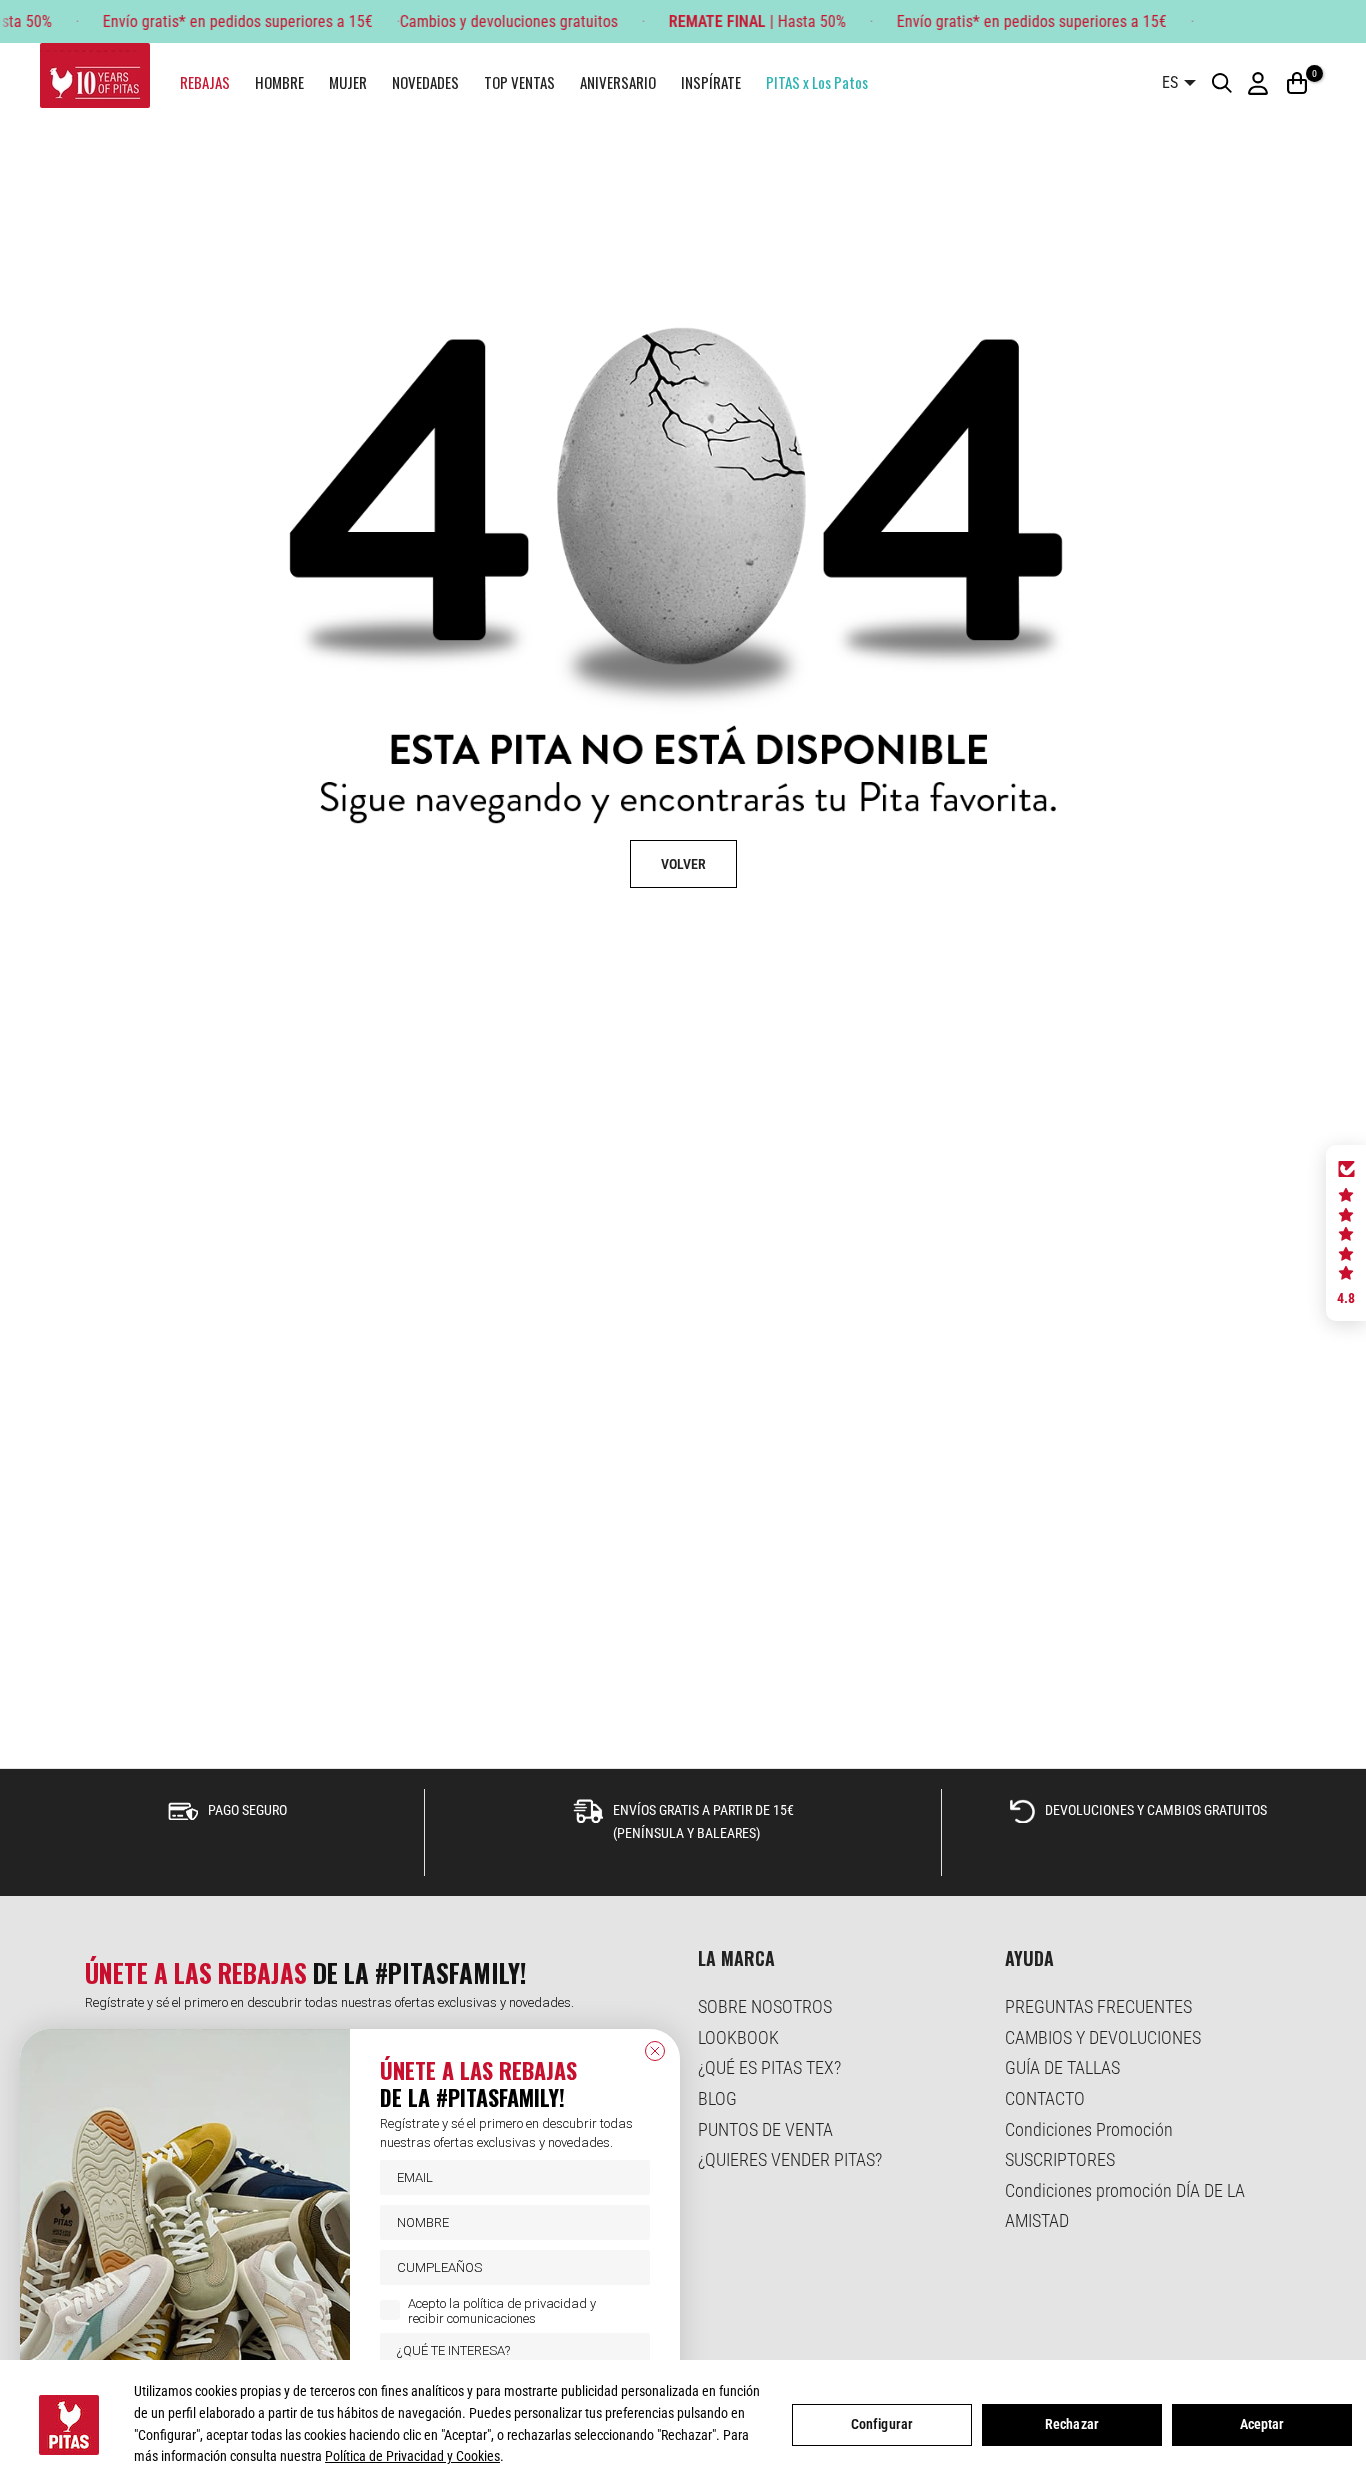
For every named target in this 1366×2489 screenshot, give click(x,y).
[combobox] (509, 2350)
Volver (683, 864)
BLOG (717, 2098)
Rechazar (1072, 2424)
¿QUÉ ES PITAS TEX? (769, 2067)
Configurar (882, 2424)
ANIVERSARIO (618, 82)
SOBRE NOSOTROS (765, 2006)
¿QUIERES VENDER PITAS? (790, 2159)
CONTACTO (1045, 2098)
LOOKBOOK (738, 2037)
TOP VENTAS (519, 82)
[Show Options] (631, 2350)
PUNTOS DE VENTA (765, 2129)
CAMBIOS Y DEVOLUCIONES (1103, 2037)
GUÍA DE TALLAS (1062, 2067)
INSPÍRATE (711, 82)
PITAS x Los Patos (817, 82)
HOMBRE (279, 82)
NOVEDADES (425, 82)
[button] (1346, 1233)
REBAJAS (205, 82)
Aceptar (1262, 2424)
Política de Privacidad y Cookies (412, 2456)
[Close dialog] (655, 2051)
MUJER (348, 82)
